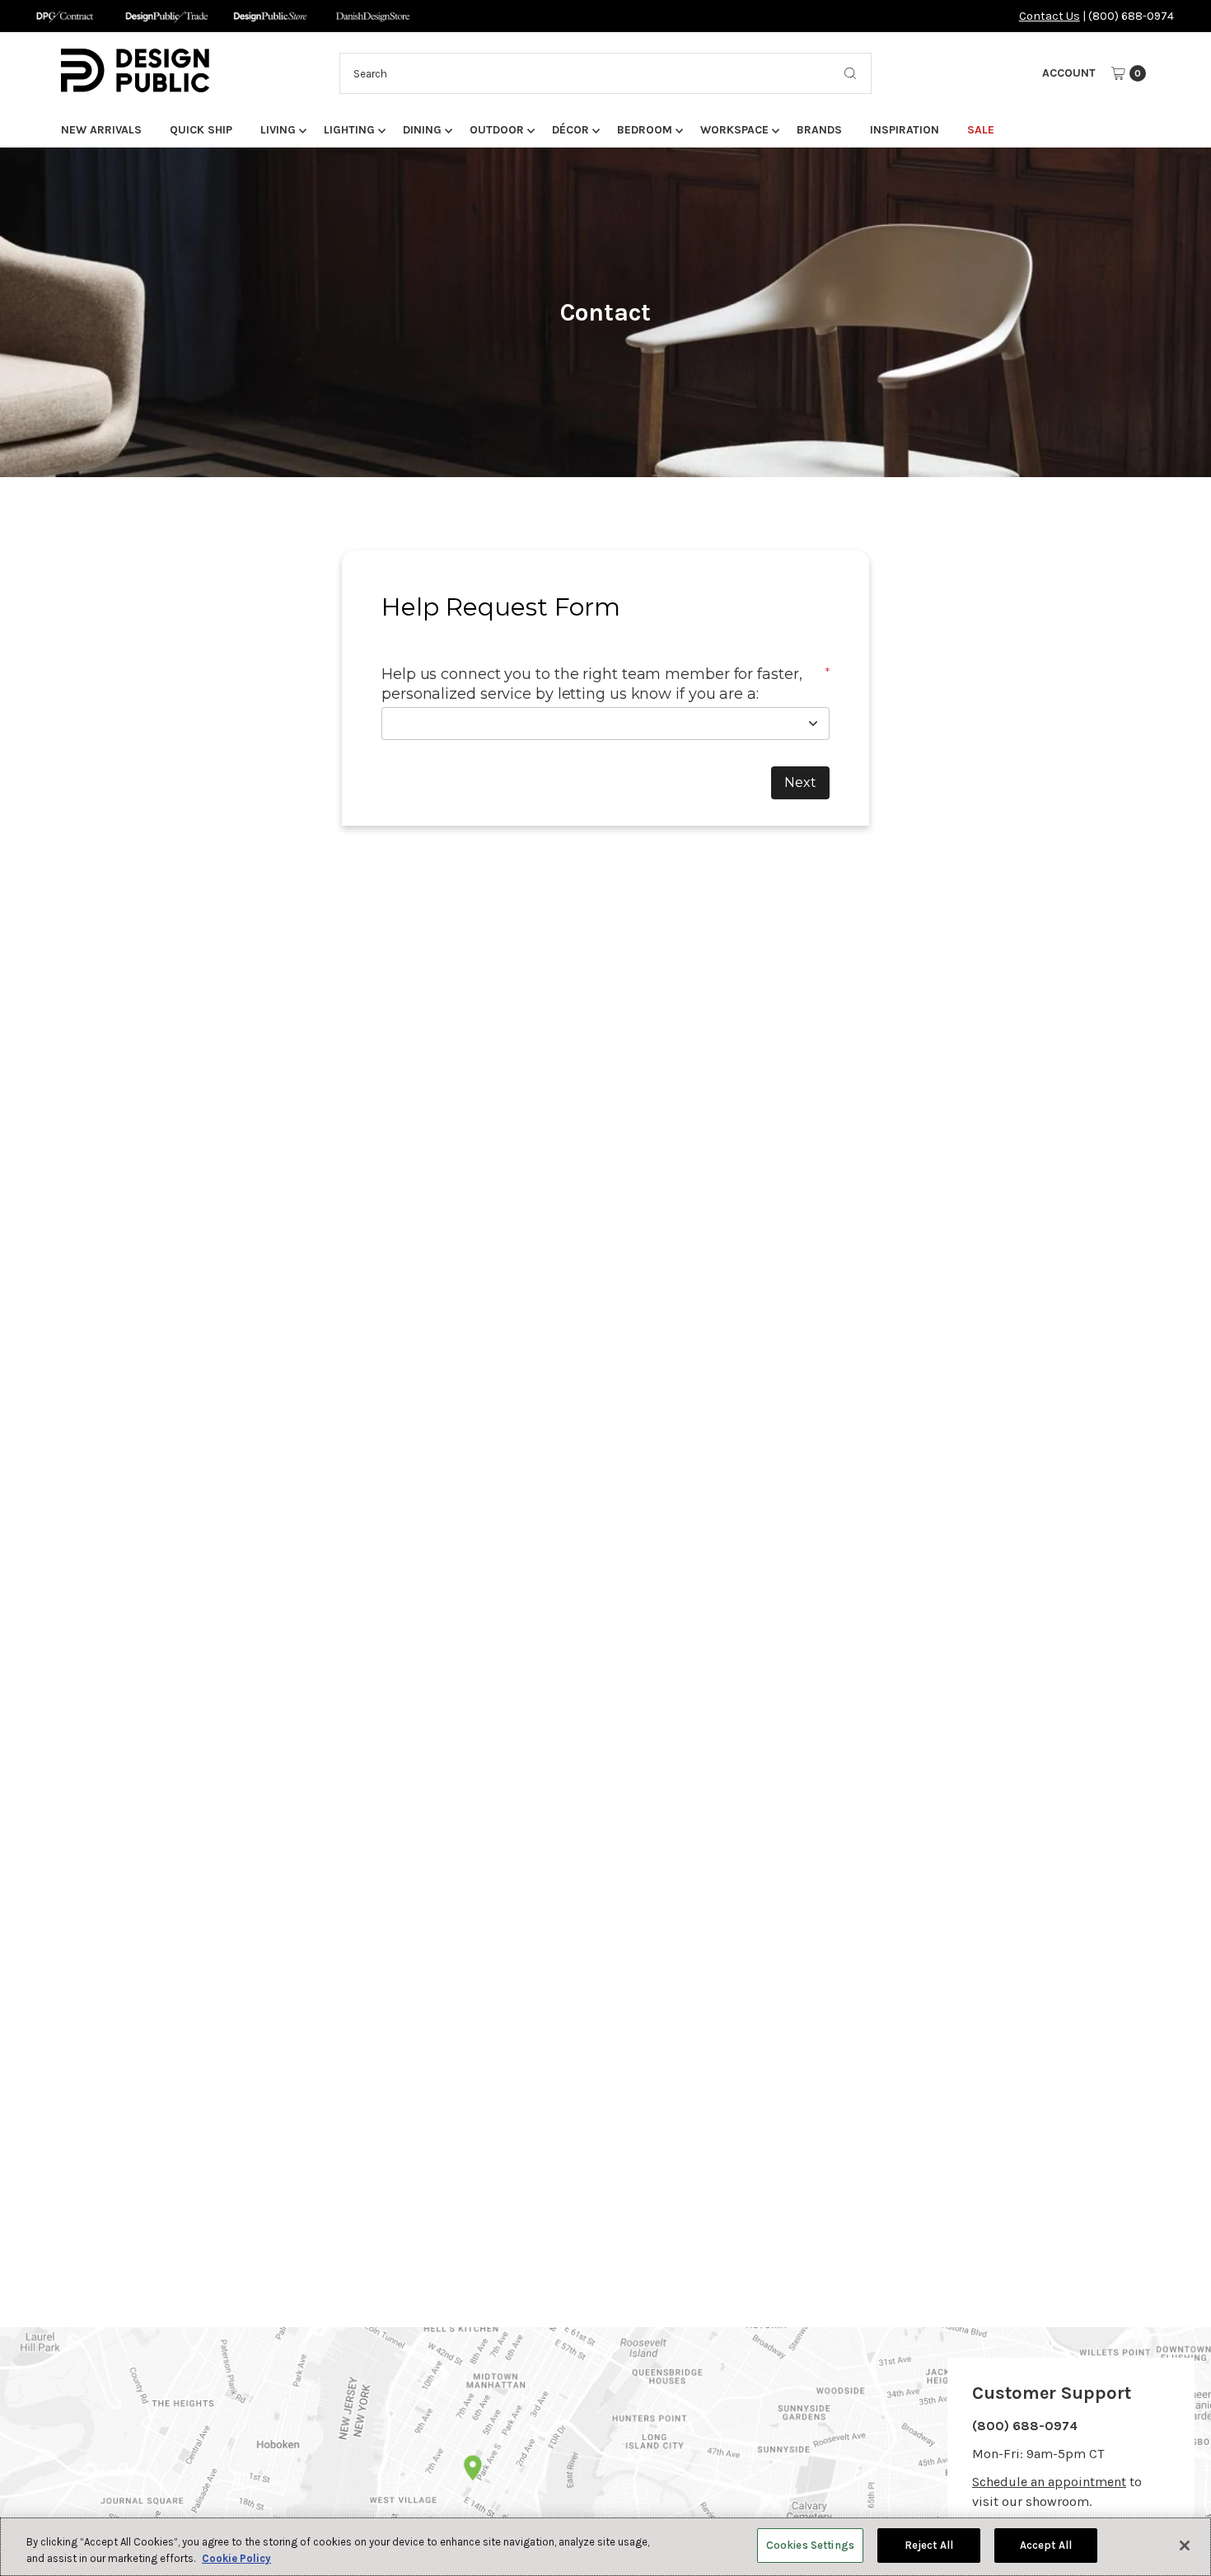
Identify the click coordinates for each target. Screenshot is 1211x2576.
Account (1069, 73)
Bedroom (645, 130)
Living (278, 130)
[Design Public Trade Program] (167, 16)
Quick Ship (201, 130)
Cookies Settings (810, 2545)
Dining (422, 130)
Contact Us (1050, 16)
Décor (570, 130)
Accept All (1046, 2545)
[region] (605, 2547)
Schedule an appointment (1049, 2482)
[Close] (1185, 2546)
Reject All (929, 2545)
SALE (981, 130)
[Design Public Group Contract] (64, 16)
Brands (819, 130)
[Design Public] (270, 16)
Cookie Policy (236, 2558)
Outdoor (497, 130)
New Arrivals (101, 130)
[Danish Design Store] (373, 16)
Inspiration (905, 130)
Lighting (349, 130)
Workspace (734, 130)
